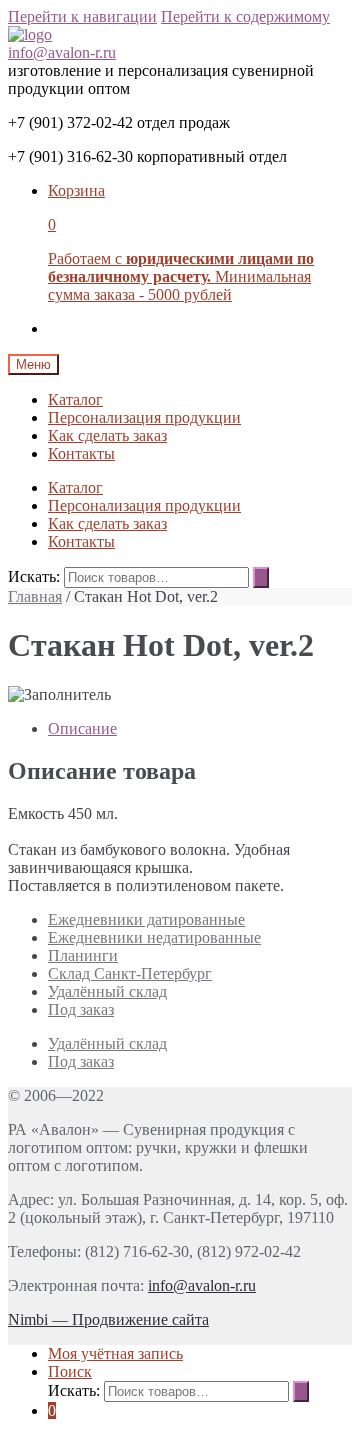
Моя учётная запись (115, 1353)
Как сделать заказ (107, 435)
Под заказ (81, 1009)
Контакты (81, 453)
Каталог (75, 399)
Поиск (70, 1371)
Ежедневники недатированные (154, 937)
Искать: (34, 576)
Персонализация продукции (144, 417)
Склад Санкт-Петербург (130, 973)
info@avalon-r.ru (62, 52)
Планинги (83, 955)
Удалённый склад (107, 991)
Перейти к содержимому (245, 16)
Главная (35, 596)
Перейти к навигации (82, 16)
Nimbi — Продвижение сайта (108, 1319)
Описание (82, 728)
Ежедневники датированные (146, 919)
